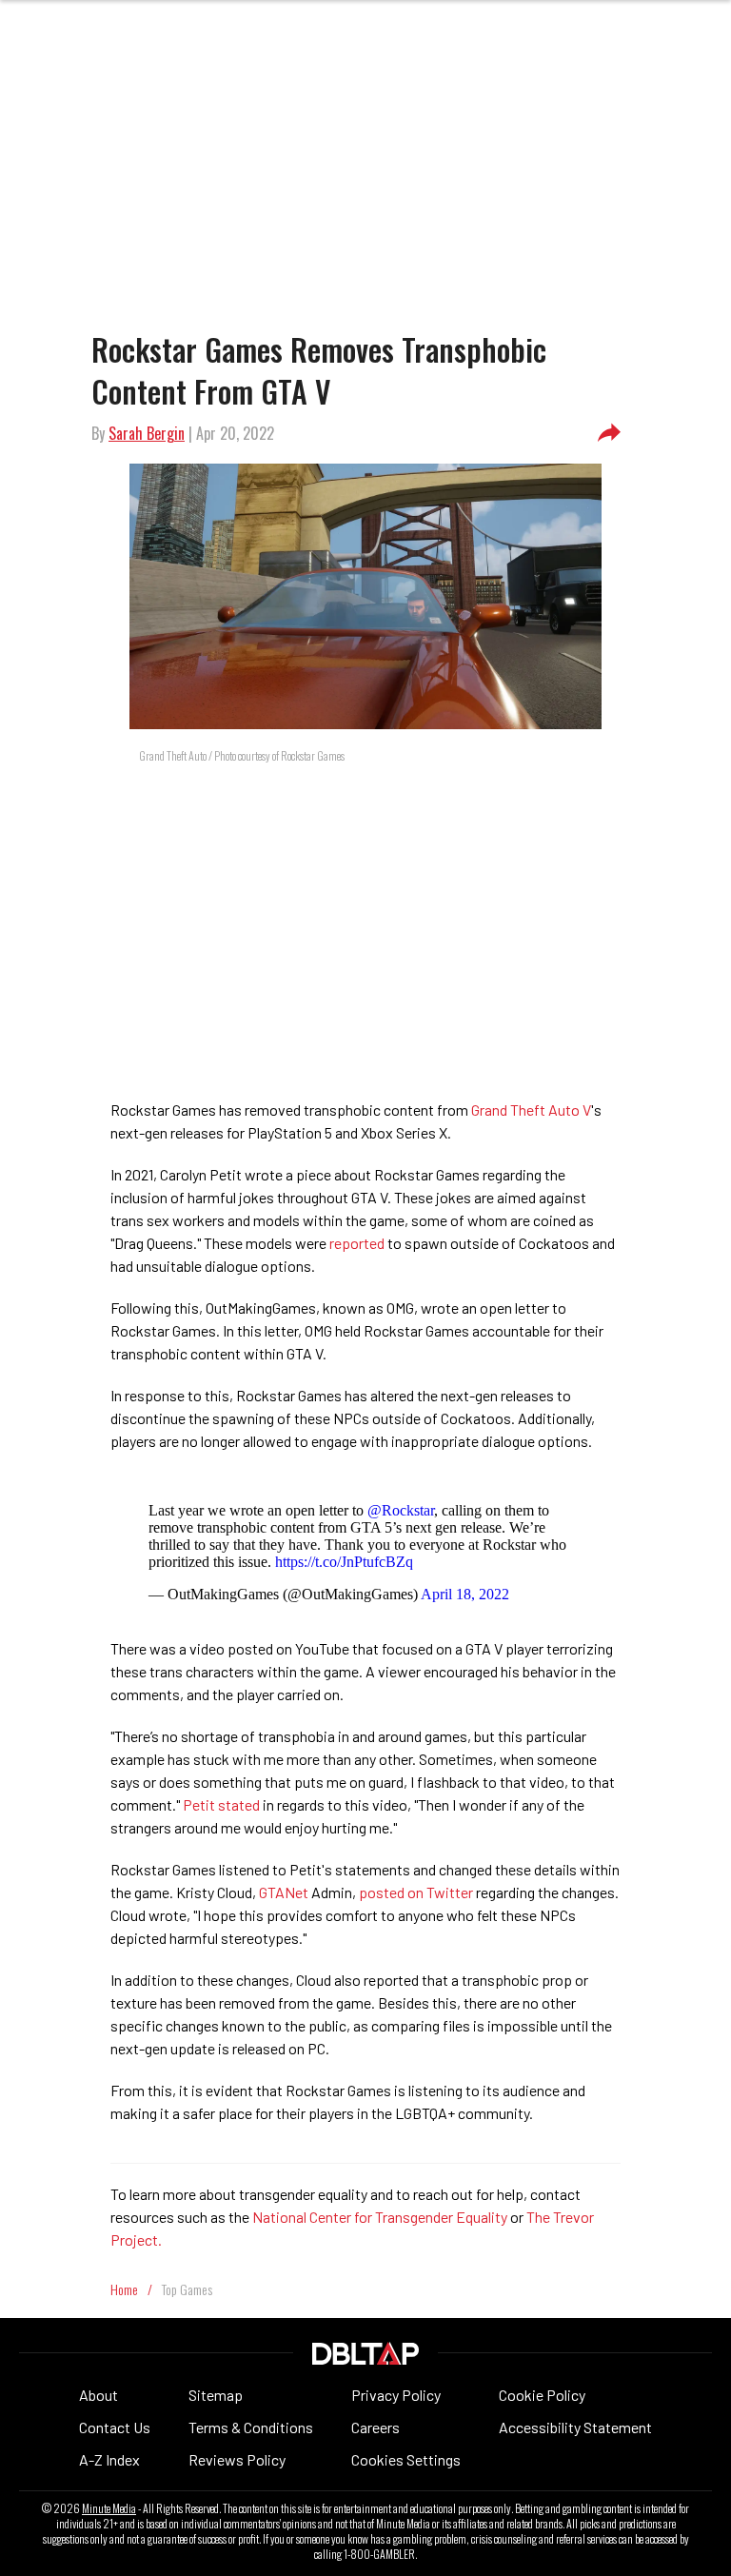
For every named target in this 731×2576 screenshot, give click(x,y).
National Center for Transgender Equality (380, 2217)
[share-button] (609, 433)
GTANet (284, 1892)
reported (357, 1243)
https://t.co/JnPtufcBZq (344, 1562)
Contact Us (115, 2427)
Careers (375, 2427)
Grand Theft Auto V (531, 1110)
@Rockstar (401, 1510)
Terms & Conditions (251, 2427)
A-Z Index (109, 2459)
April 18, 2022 (465, 1594)
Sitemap (216, 2395)
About (99, 2395)
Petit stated (221, 1804)
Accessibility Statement (575, 2427)
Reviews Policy (237, 2459)
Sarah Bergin (147, 433)
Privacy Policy (396, 2395)
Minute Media (109, 2508)
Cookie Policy (542, 2395)
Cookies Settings (406, 2459)
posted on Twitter (416, 1892)
